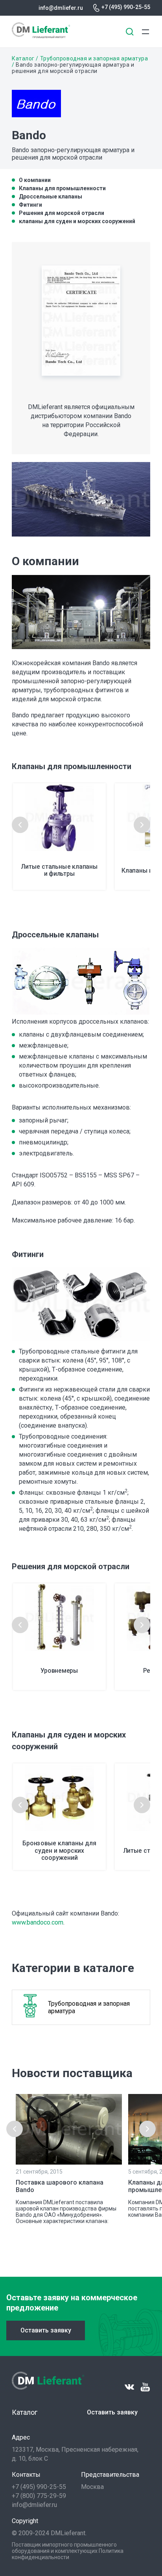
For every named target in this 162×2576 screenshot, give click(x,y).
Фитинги (30, 205)
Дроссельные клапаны (51, 196)
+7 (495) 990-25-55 (126, 7)
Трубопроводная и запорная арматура (94, 58)
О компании (35, 180)
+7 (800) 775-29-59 (39, 2496)
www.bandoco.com (38, 1922)
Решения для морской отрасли (62, 213)
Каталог (23, 58)
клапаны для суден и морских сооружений (77, 221)
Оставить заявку (46, 2330)
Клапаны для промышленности (62, 188)
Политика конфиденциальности (68, 2554)
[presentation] (20, 825)
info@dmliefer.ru (61, 8)
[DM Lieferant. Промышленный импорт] (41, 36)
